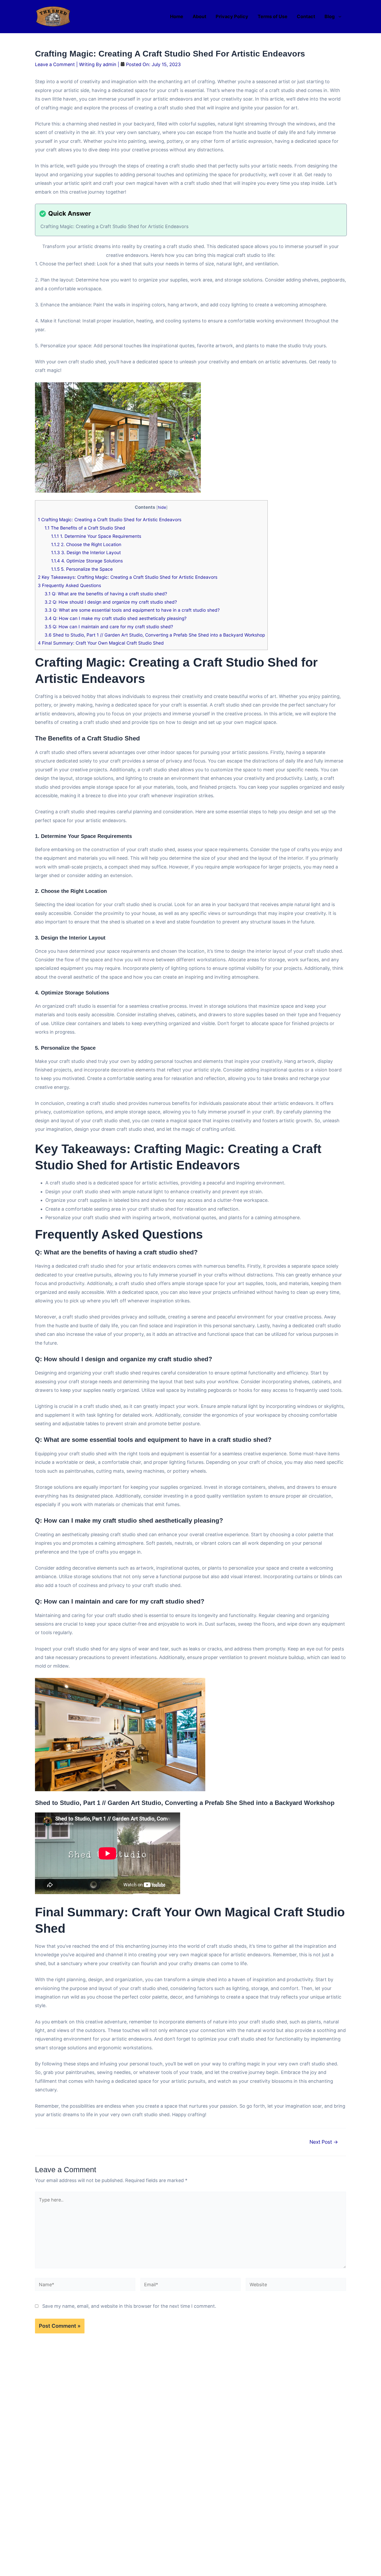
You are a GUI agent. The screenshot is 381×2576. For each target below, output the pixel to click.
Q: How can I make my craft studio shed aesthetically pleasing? (116, 618)
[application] (339, 17)
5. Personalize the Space (82, 569)
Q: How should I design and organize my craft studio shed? (111, 602)
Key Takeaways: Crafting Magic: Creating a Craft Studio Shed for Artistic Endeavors (128, 577)
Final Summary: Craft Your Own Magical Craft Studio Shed (101, 643)
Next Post (324, 2142)
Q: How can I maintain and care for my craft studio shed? (109, 627)
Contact (306, 16)
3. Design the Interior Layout (86, 552)
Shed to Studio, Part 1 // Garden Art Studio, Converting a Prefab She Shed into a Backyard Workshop (155, 635)
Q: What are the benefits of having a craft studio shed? (106, 594)
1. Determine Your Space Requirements (96, 536)
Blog (330, 16)
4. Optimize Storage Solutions (87, 561)
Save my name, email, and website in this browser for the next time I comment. (129, 2306)
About (199, 16)
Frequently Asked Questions (69, 585)
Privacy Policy (232, 16)
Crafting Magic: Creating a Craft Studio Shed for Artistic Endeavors (110, 520)
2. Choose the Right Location (86, 544)
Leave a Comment (55, 64)
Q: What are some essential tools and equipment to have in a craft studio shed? (132, 610)
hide (162, 507)
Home (177, 16)
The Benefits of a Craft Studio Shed (85, 528)
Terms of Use (273, 16)
